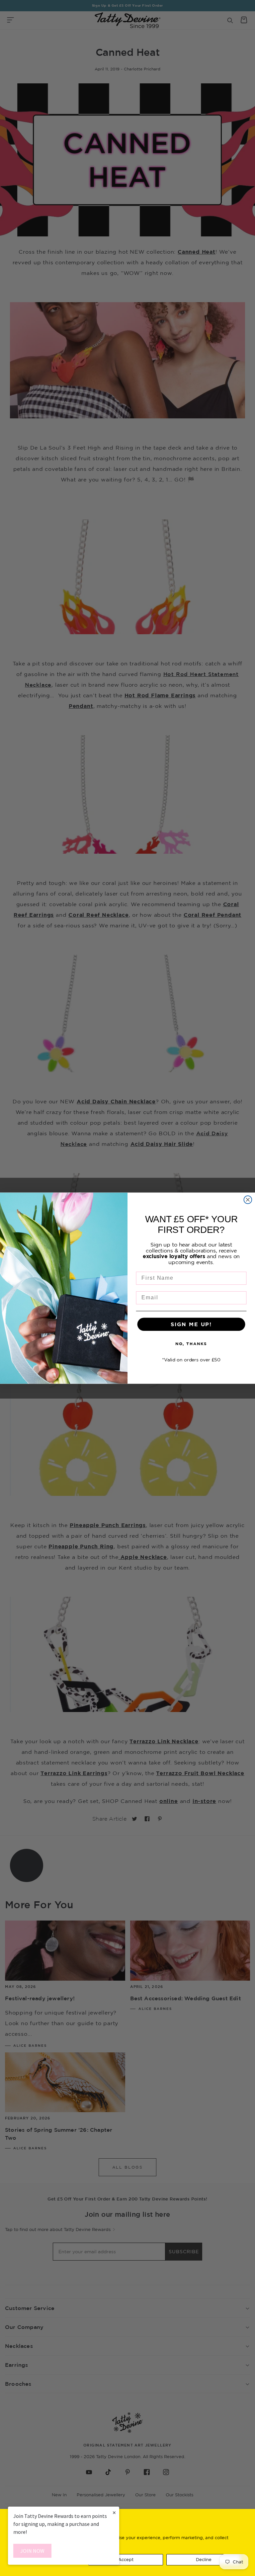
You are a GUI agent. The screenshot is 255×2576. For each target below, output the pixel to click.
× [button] (114, 2512)
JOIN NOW (32, 2551)
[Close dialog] (248, 1200)
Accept (126, 2559)
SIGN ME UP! (191, 1324)
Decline (204, 2559)
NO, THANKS (191, 1344)
